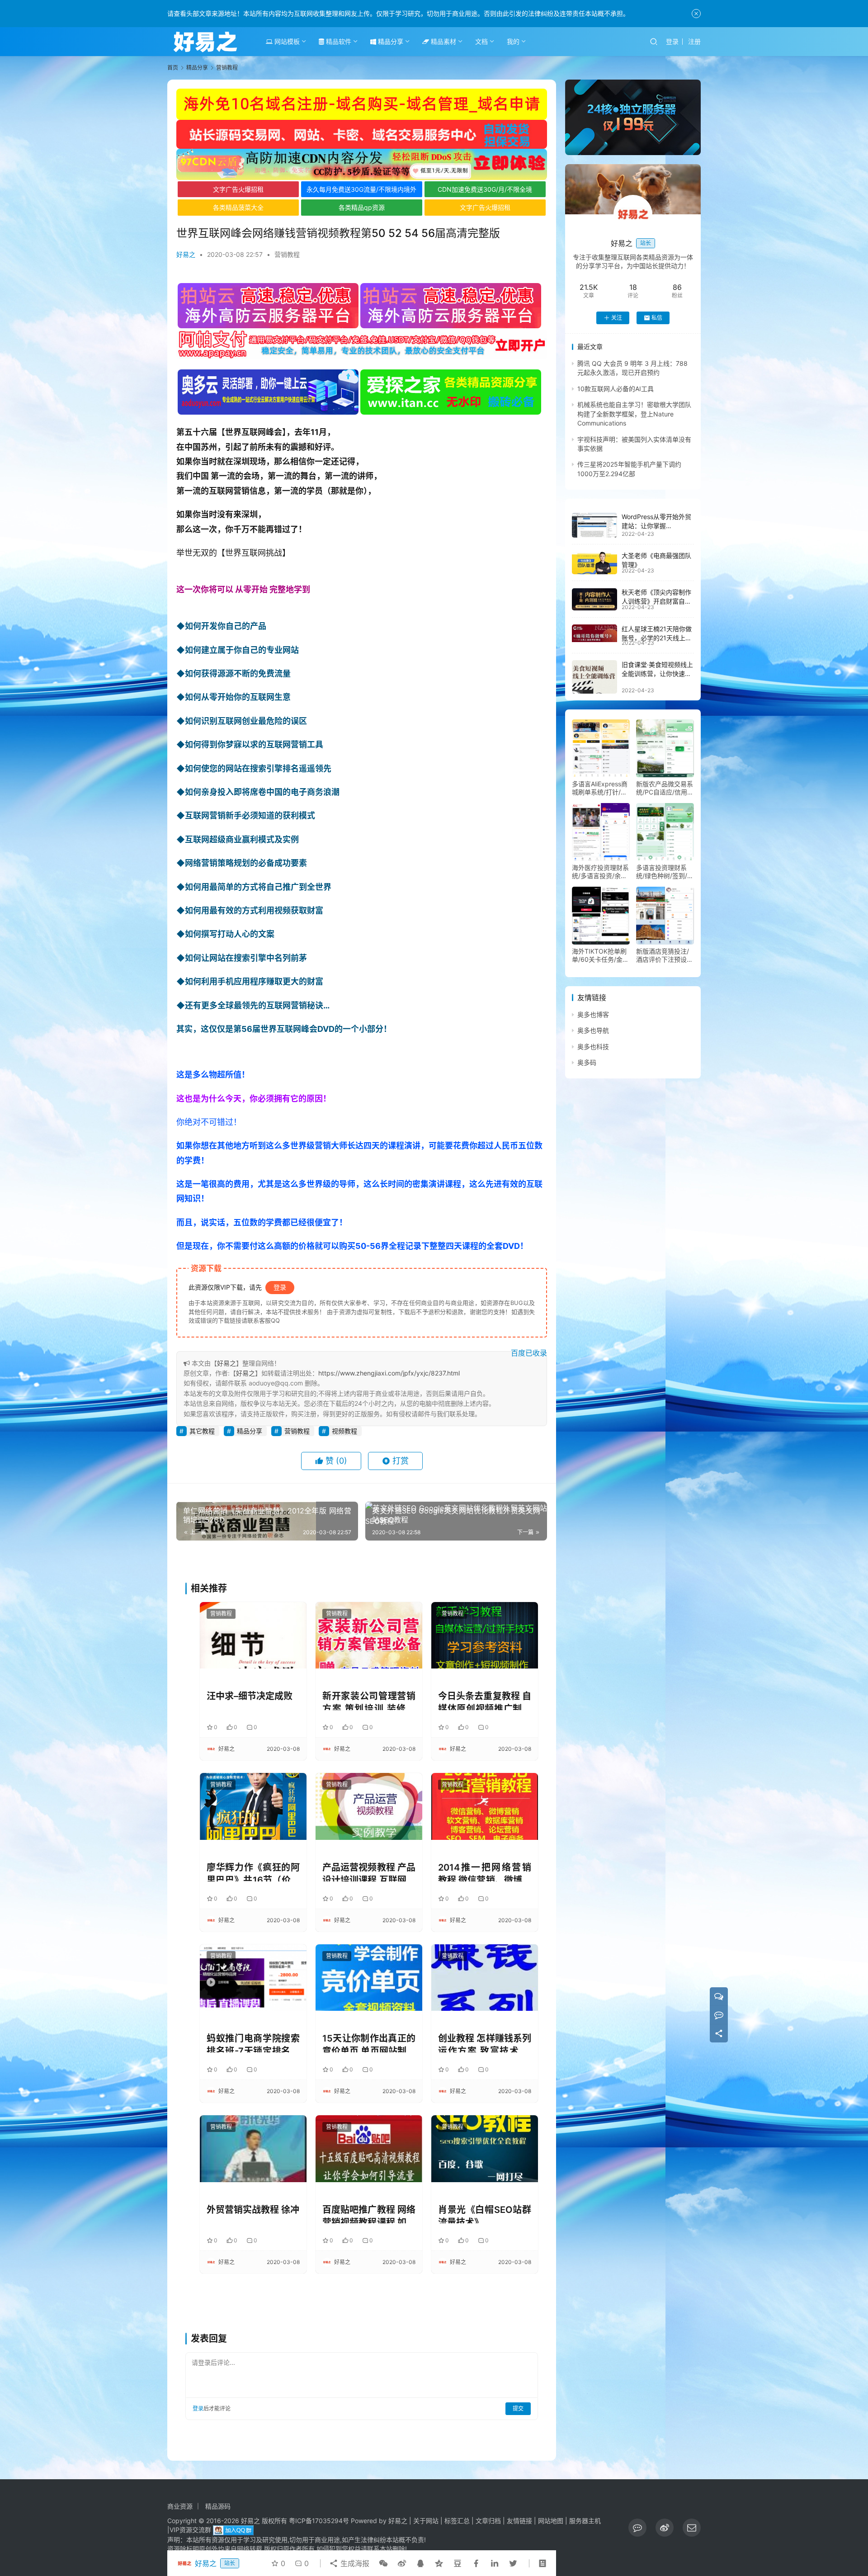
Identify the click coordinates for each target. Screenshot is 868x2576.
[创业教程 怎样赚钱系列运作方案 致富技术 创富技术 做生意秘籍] (485, 1978)
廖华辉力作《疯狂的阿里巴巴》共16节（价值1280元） (253, 1872)
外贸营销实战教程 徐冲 (253, 2210)
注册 (694, 41)
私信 (657, 318)
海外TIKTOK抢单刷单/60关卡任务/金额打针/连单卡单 (600, 955)
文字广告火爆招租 (238, 189)
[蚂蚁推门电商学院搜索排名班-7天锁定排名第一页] (253, 1978)
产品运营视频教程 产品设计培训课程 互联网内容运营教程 (369, 1872)
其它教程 (202, 1431)
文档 (481, 41)
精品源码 (218, 2506)
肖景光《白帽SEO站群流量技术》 (485, 2214)
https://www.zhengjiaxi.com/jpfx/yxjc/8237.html (389, 1373)
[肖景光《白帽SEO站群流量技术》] (485, 2148)
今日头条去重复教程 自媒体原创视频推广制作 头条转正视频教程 (485, 1700)
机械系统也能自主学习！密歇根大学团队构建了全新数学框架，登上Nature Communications (634, 414)
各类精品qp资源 (362, 207)
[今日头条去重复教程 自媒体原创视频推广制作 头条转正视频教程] (485, 1635)
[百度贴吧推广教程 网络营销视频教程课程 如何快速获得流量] (369, 2148)
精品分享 (390, 41)
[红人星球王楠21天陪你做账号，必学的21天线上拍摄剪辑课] (594, 633)
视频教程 (344, 1431)
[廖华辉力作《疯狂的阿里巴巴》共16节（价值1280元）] (253, 1806)
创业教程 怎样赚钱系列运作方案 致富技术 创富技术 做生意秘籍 (485, 2043)
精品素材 (443, 41)
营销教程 (287, 254)
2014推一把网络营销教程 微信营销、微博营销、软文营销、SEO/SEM (485, 1872)
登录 (672, 41)
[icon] (637, 2528)
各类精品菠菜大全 (238, 207)
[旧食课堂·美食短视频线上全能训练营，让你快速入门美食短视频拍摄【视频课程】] (594, 677)
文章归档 (488, 2521)
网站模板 (286, 41)
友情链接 (519, 2521)
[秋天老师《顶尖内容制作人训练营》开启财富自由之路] (594, 600)
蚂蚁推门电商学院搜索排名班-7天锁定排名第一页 (253, 2043)
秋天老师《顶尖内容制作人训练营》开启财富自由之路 (656, 601)
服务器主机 (585, 2521)
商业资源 (180, 2506)
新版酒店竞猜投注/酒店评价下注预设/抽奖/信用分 (663, 955)
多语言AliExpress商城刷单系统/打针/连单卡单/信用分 (600, 788)
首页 (173, 68)
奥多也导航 (593, 1031)
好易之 (186, 254)
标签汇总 (457, 2521)
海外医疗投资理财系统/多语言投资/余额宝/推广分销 (600, 872)
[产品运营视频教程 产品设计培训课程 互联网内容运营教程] (369, 1806)
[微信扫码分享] (383, 2563)
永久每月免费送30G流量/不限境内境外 (361, 189)
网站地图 (551, 2521)
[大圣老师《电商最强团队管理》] (594, 563)
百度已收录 (529, 1353)
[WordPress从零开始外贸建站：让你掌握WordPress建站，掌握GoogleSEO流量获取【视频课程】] (594, 525)
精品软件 (338, 41)
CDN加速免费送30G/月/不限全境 (485, 189)
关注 (617, 318)
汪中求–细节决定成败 (250, 1696)
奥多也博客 (593, 1014)
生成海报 (354, 2563)
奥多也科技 (593, 1047)
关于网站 (426, 2521)
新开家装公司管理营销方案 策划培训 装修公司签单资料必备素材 (369, 1700)
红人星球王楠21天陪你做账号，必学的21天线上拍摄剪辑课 (657, 638)
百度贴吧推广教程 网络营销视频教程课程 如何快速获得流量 (369, 2214)
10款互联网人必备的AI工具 (616, 389)
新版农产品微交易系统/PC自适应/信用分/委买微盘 (665, 788)
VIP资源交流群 (190, 2530)
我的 (513, 41)
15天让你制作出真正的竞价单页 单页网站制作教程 (369, 2043)
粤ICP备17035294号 (319, 2521)
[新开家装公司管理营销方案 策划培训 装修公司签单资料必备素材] (369, 1635)
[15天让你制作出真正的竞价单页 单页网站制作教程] (369, 1978)
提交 (518, 2408)
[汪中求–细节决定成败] (253, 1635)
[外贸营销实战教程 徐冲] (253, 2148)
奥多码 (587, 1062)
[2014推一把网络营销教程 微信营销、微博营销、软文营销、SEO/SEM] (485, 1806)
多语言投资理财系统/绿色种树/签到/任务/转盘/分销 (665, 872)
